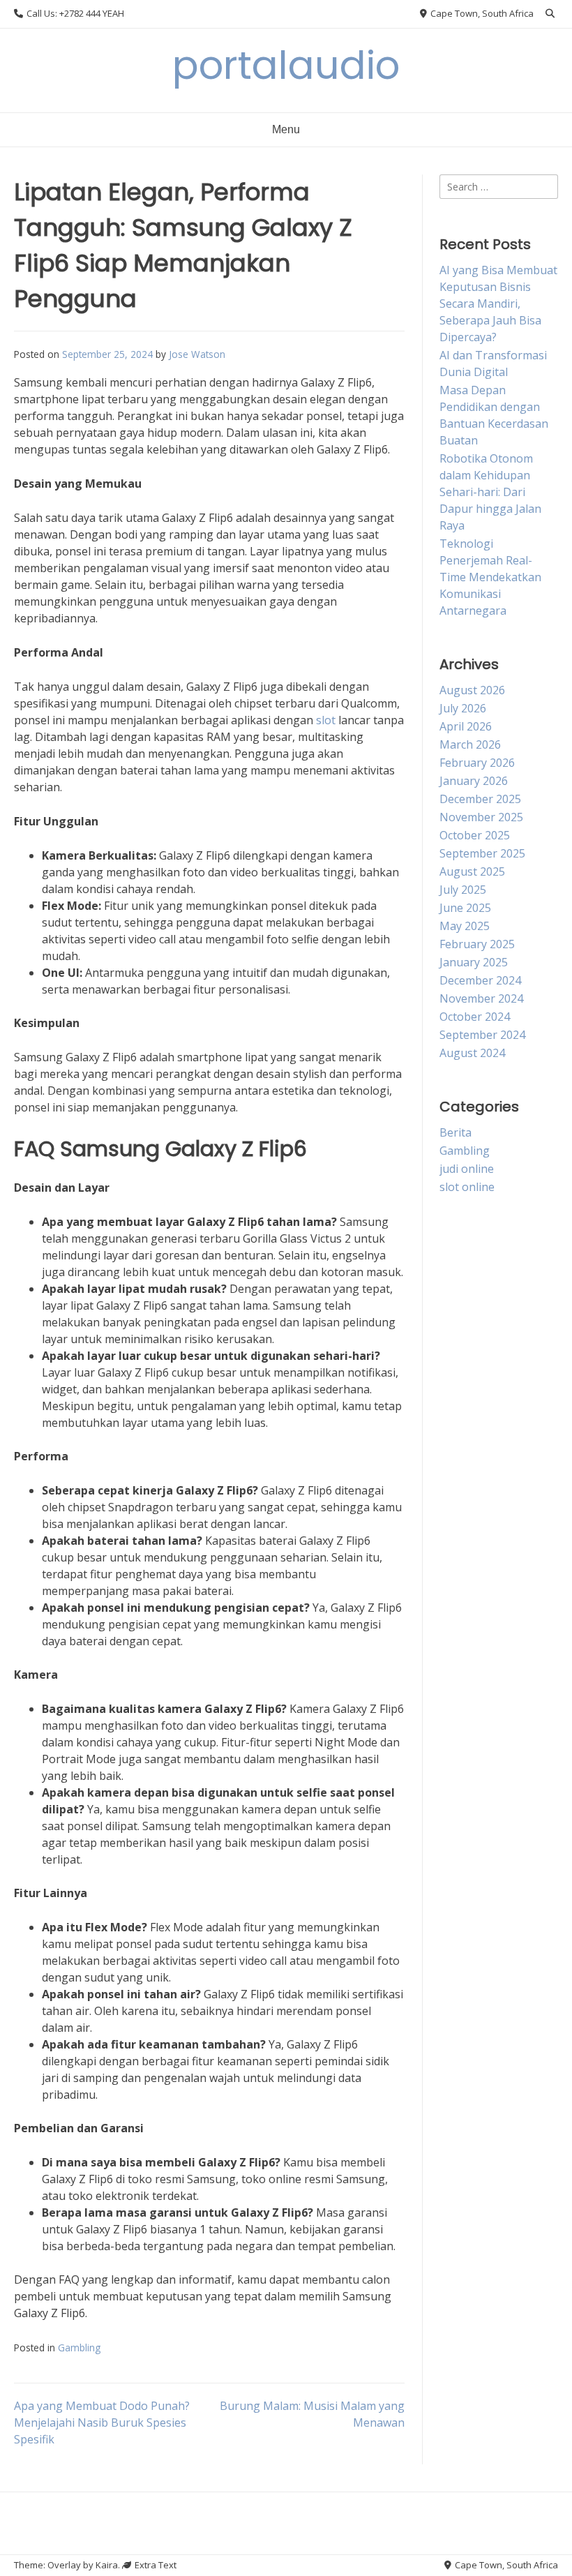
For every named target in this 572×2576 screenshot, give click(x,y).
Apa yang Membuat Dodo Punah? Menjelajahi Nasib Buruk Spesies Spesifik (102, 2423)
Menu (286, 129)
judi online (467, 1169)
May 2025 (465, 926)
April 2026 (466, 726)
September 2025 (482, 853)
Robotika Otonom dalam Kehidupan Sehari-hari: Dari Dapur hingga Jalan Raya (490, 492)
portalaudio (286, 65)
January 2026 (474, 781)
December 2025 (480, 799)
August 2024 (472, 1053)
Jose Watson (197, 354)
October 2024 (475, 1017)
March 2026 (470, 744)
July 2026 (463, 708)
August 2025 (472, 871)
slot (326, 720)
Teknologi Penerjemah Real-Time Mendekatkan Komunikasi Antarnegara (490, 577)
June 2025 (465, 908)
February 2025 (477, 944)
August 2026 (472, 690)
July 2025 (463, 890)
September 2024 (482, 1035)
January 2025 (474, 962)
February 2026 (477, 763)
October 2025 (475, 835)
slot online (467, 1187)
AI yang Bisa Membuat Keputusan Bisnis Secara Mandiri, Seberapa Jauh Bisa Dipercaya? (498, 304)
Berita (456, 1132)
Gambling (79, 2347)
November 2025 (481, 817)
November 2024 (481, 998)
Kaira (107, 2565)
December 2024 (480, 980)
